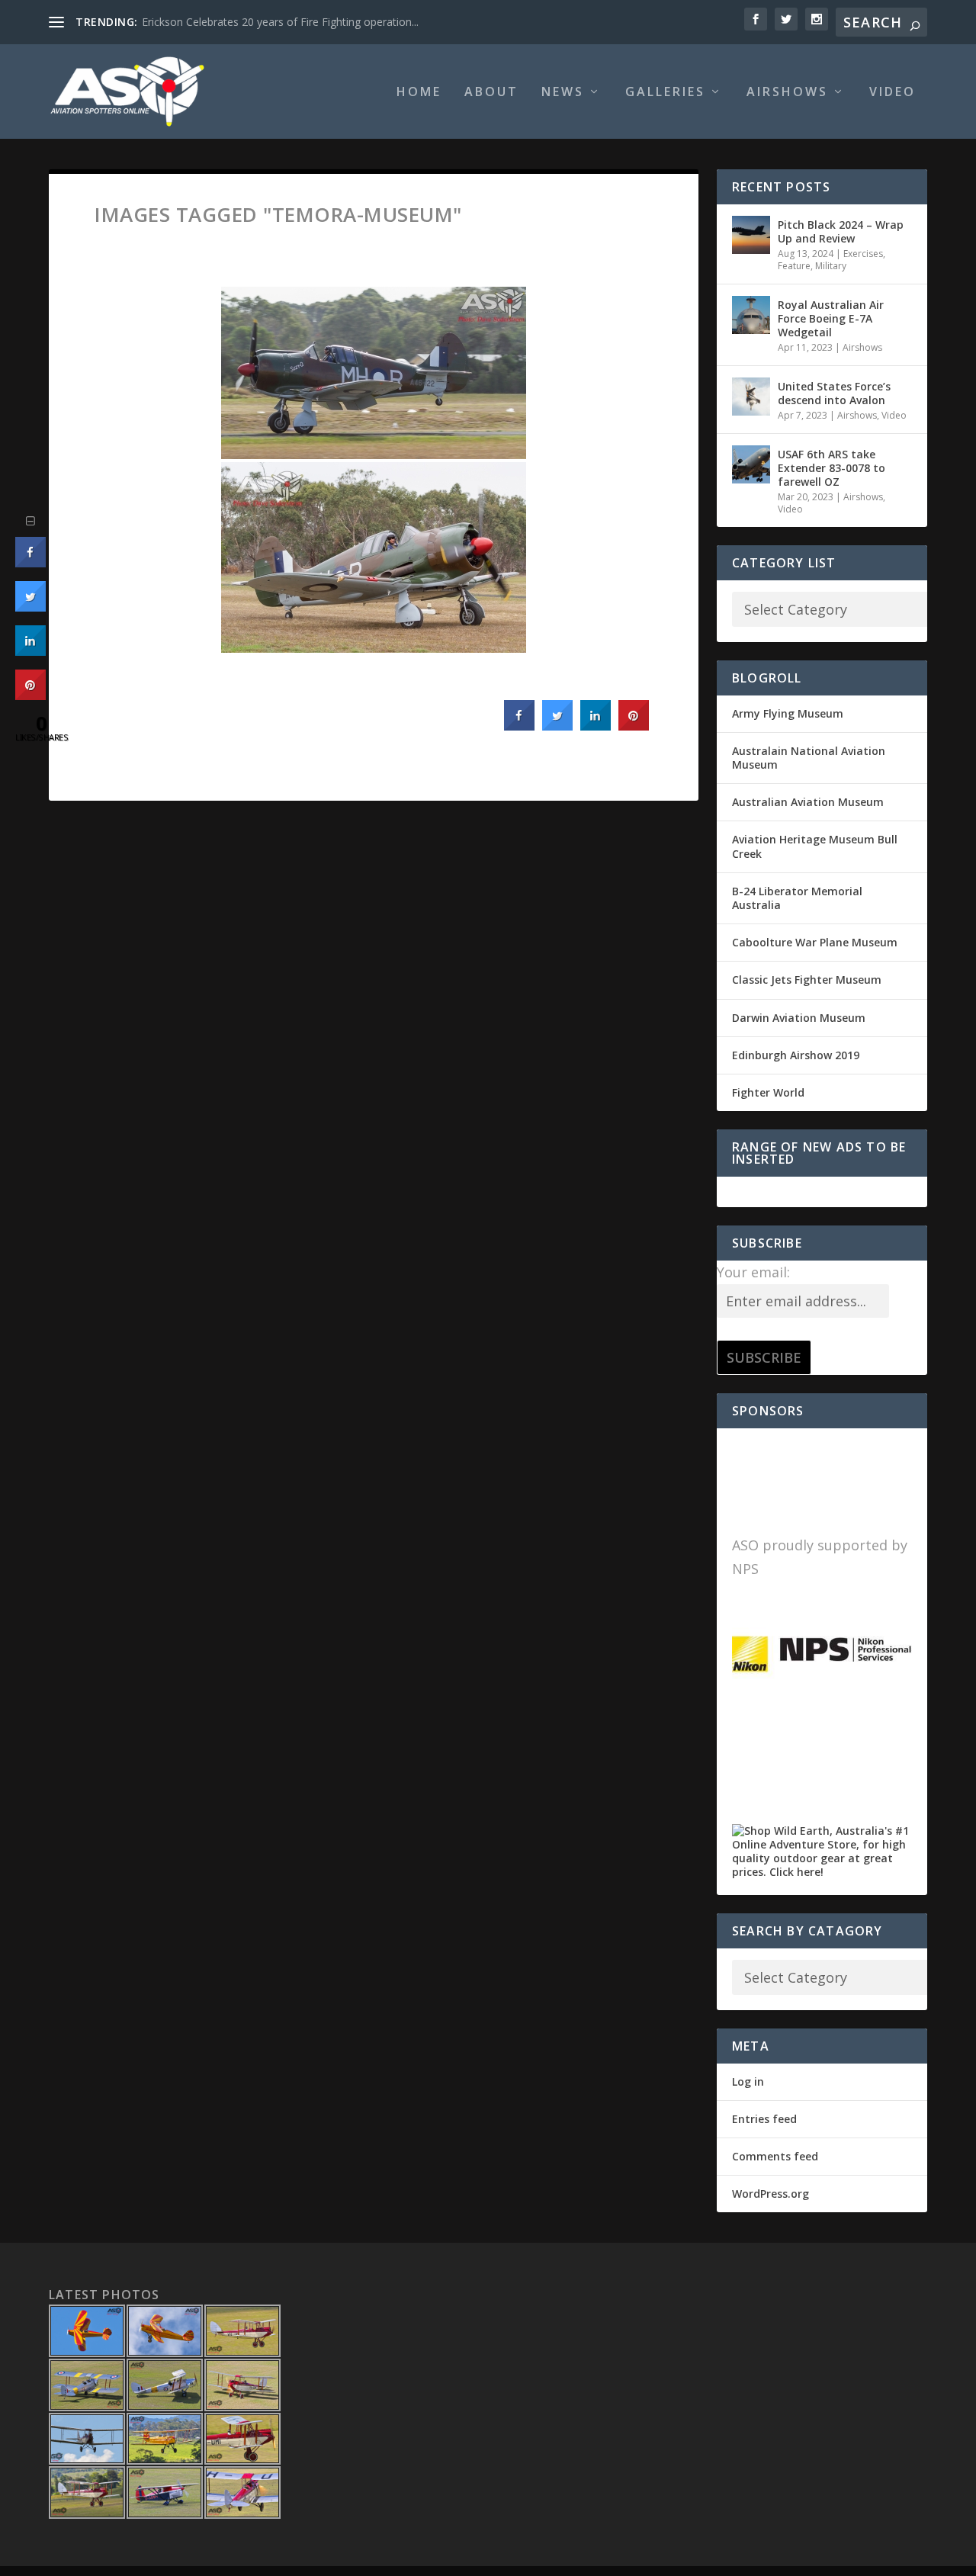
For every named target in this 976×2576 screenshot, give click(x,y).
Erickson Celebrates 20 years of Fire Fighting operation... (280, 22)
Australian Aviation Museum (808, 802)
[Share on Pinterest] (634, 726)
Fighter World (768, 1092)
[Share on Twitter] (557, 726)
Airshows (787, 93)
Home (419, 93)
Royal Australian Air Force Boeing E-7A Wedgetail (831, 318)
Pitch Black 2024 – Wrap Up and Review (841, 231)
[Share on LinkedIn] (30, 651)
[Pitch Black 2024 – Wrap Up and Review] (751, 235)
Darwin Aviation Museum (799, 1018)
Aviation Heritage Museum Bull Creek (815, 846)
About (491, 93)
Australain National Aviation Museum (809, 758)
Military (831, 266)
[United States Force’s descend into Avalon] (751, 397)
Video (893, 93)
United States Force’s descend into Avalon (834, 393)
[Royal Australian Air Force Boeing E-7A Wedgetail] (751, 315)
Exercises (863, 254)
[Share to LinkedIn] (596, 726)
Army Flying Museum (788, 713)
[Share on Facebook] (519, 726)
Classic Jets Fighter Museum (807, 980)
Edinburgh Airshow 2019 (796, 1055)
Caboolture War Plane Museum (815, 942)
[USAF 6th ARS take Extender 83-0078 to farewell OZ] (751, 464)
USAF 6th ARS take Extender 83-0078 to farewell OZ (832, 468)
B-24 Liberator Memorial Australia (797, 898)
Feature (794, 266)
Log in (748, 2081)
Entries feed (764, 2119)
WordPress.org (771, 2194)
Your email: (753, 1272)
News (563, 93)
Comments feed (775, 2156)
